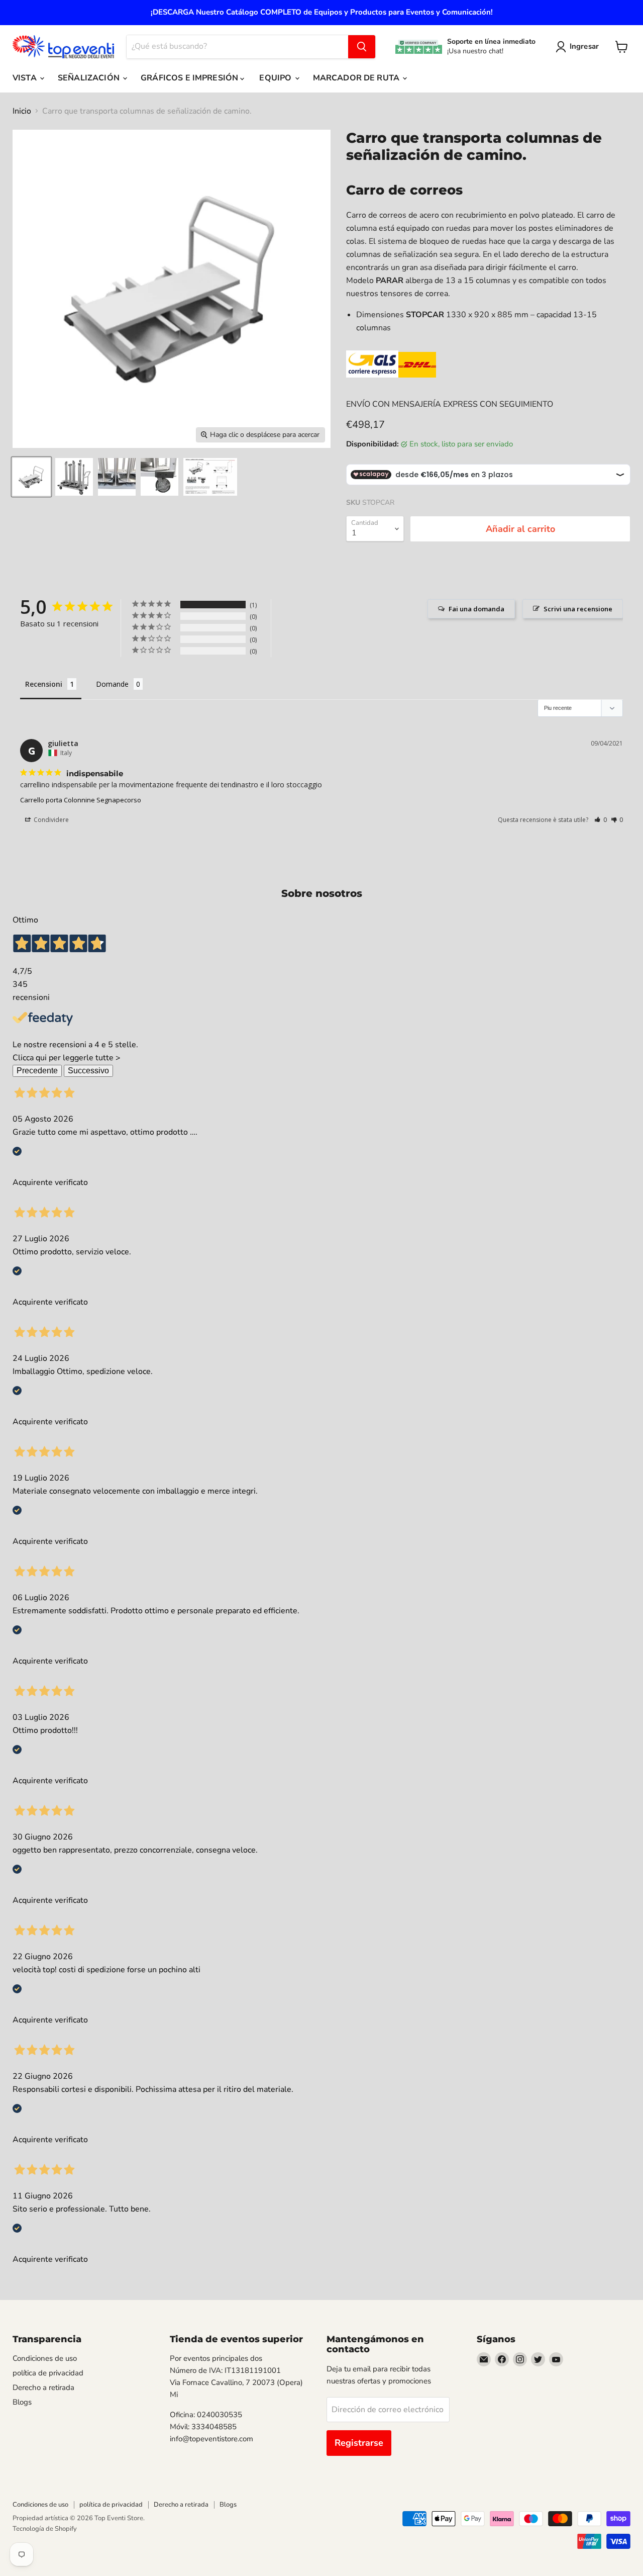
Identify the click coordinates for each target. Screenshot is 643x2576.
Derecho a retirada (43, 2387)
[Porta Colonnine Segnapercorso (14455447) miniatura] (117, 477)
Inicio (22, 111)
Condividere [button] (50, 820)
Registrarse (359, 2443)
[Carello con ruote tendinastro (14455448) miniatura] (159, 477)
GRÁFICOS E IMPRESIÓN (190, 78)
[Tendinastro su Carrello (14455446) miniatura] (74, 477)
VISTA (26, 78)
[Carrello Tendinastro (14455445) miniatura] (31, 477)
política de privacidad (48, 2373)
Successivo (88, 1071)
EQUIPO (276, 78)
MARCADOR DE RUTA (357, 78)
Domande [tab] (112, 684)
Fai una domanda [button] (476, 609)
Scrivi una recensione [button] (578, 609)
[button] (601, 820)
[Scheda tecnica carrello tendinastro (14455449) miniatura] (210, 477)
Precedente (37, 1071)
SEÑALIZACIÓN (90, 78)
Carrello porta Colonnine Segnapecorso (81, 800)
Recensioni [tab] (44, 684)
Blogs (22, 2402)
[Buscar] (362, 47)
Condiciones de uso (45, 2358)
